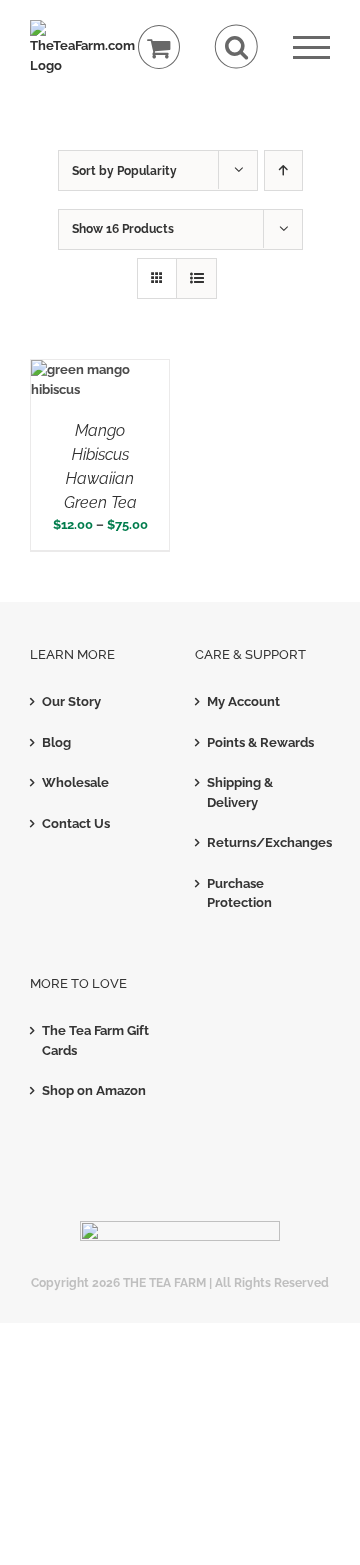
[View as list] (196, 278)
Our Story (71, 701)
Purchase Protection (239, 893)
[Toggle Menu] (311, 47)
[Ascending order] (283, 170)
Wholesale (75, 782)
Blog (56, 742)
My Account (243, 701)
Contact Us (76, 823)
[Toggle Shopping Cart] (159, 47)
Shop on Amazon (94, 1090)
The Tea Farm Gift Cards (95, 1040)
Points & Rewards (260, 742)
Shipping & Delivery (240, 792)
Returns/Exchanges (263, 842)
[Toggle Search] (236, 46)
